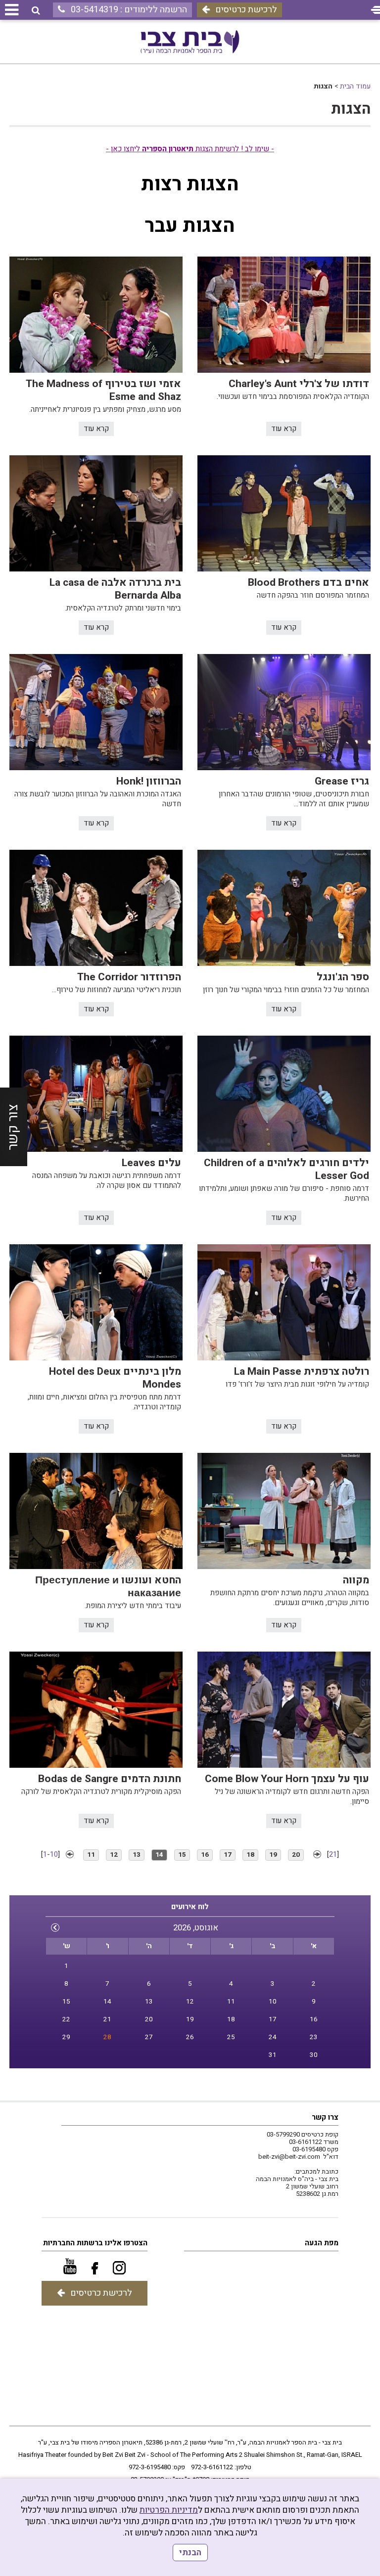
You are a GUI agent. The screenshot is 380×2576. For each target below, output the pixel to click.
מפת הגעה (322, 2243)
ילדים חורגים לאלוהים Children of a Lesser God (286, 1169)
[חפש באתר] (36, 11)
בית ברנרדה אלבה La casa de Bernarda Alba (115, 589)
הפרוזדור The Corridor (129, 977)
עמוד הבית (355, 86)
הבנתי (190, 2553)
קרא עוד (284, 429)
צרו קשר (325, 2117)
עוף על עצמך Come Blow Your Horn (287, 1779)
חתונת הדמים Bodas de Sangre (110, 1779)
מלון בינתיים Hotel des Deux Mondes (115, 1378)
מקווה (356, 1580)
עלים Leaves (151, 1163)
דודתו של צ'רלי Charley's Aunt (299, 384)
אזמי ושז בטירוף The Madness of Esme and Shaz (103, 390)
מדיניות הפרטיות (169, 2510)
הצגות (351, 109)
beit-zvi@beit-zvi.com (289, 2157)
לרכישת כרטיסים (246, 10)
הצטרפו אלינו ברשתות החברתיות (95, 2243)
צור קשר (13, 1127)
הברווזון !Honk (149, 781)
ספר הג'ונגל (343, 977)
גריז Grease (342, 781)
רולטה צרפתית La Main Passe (302, 1372)
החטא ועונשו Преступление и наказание (108, 1587)
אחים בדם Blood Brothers (309, 583)
